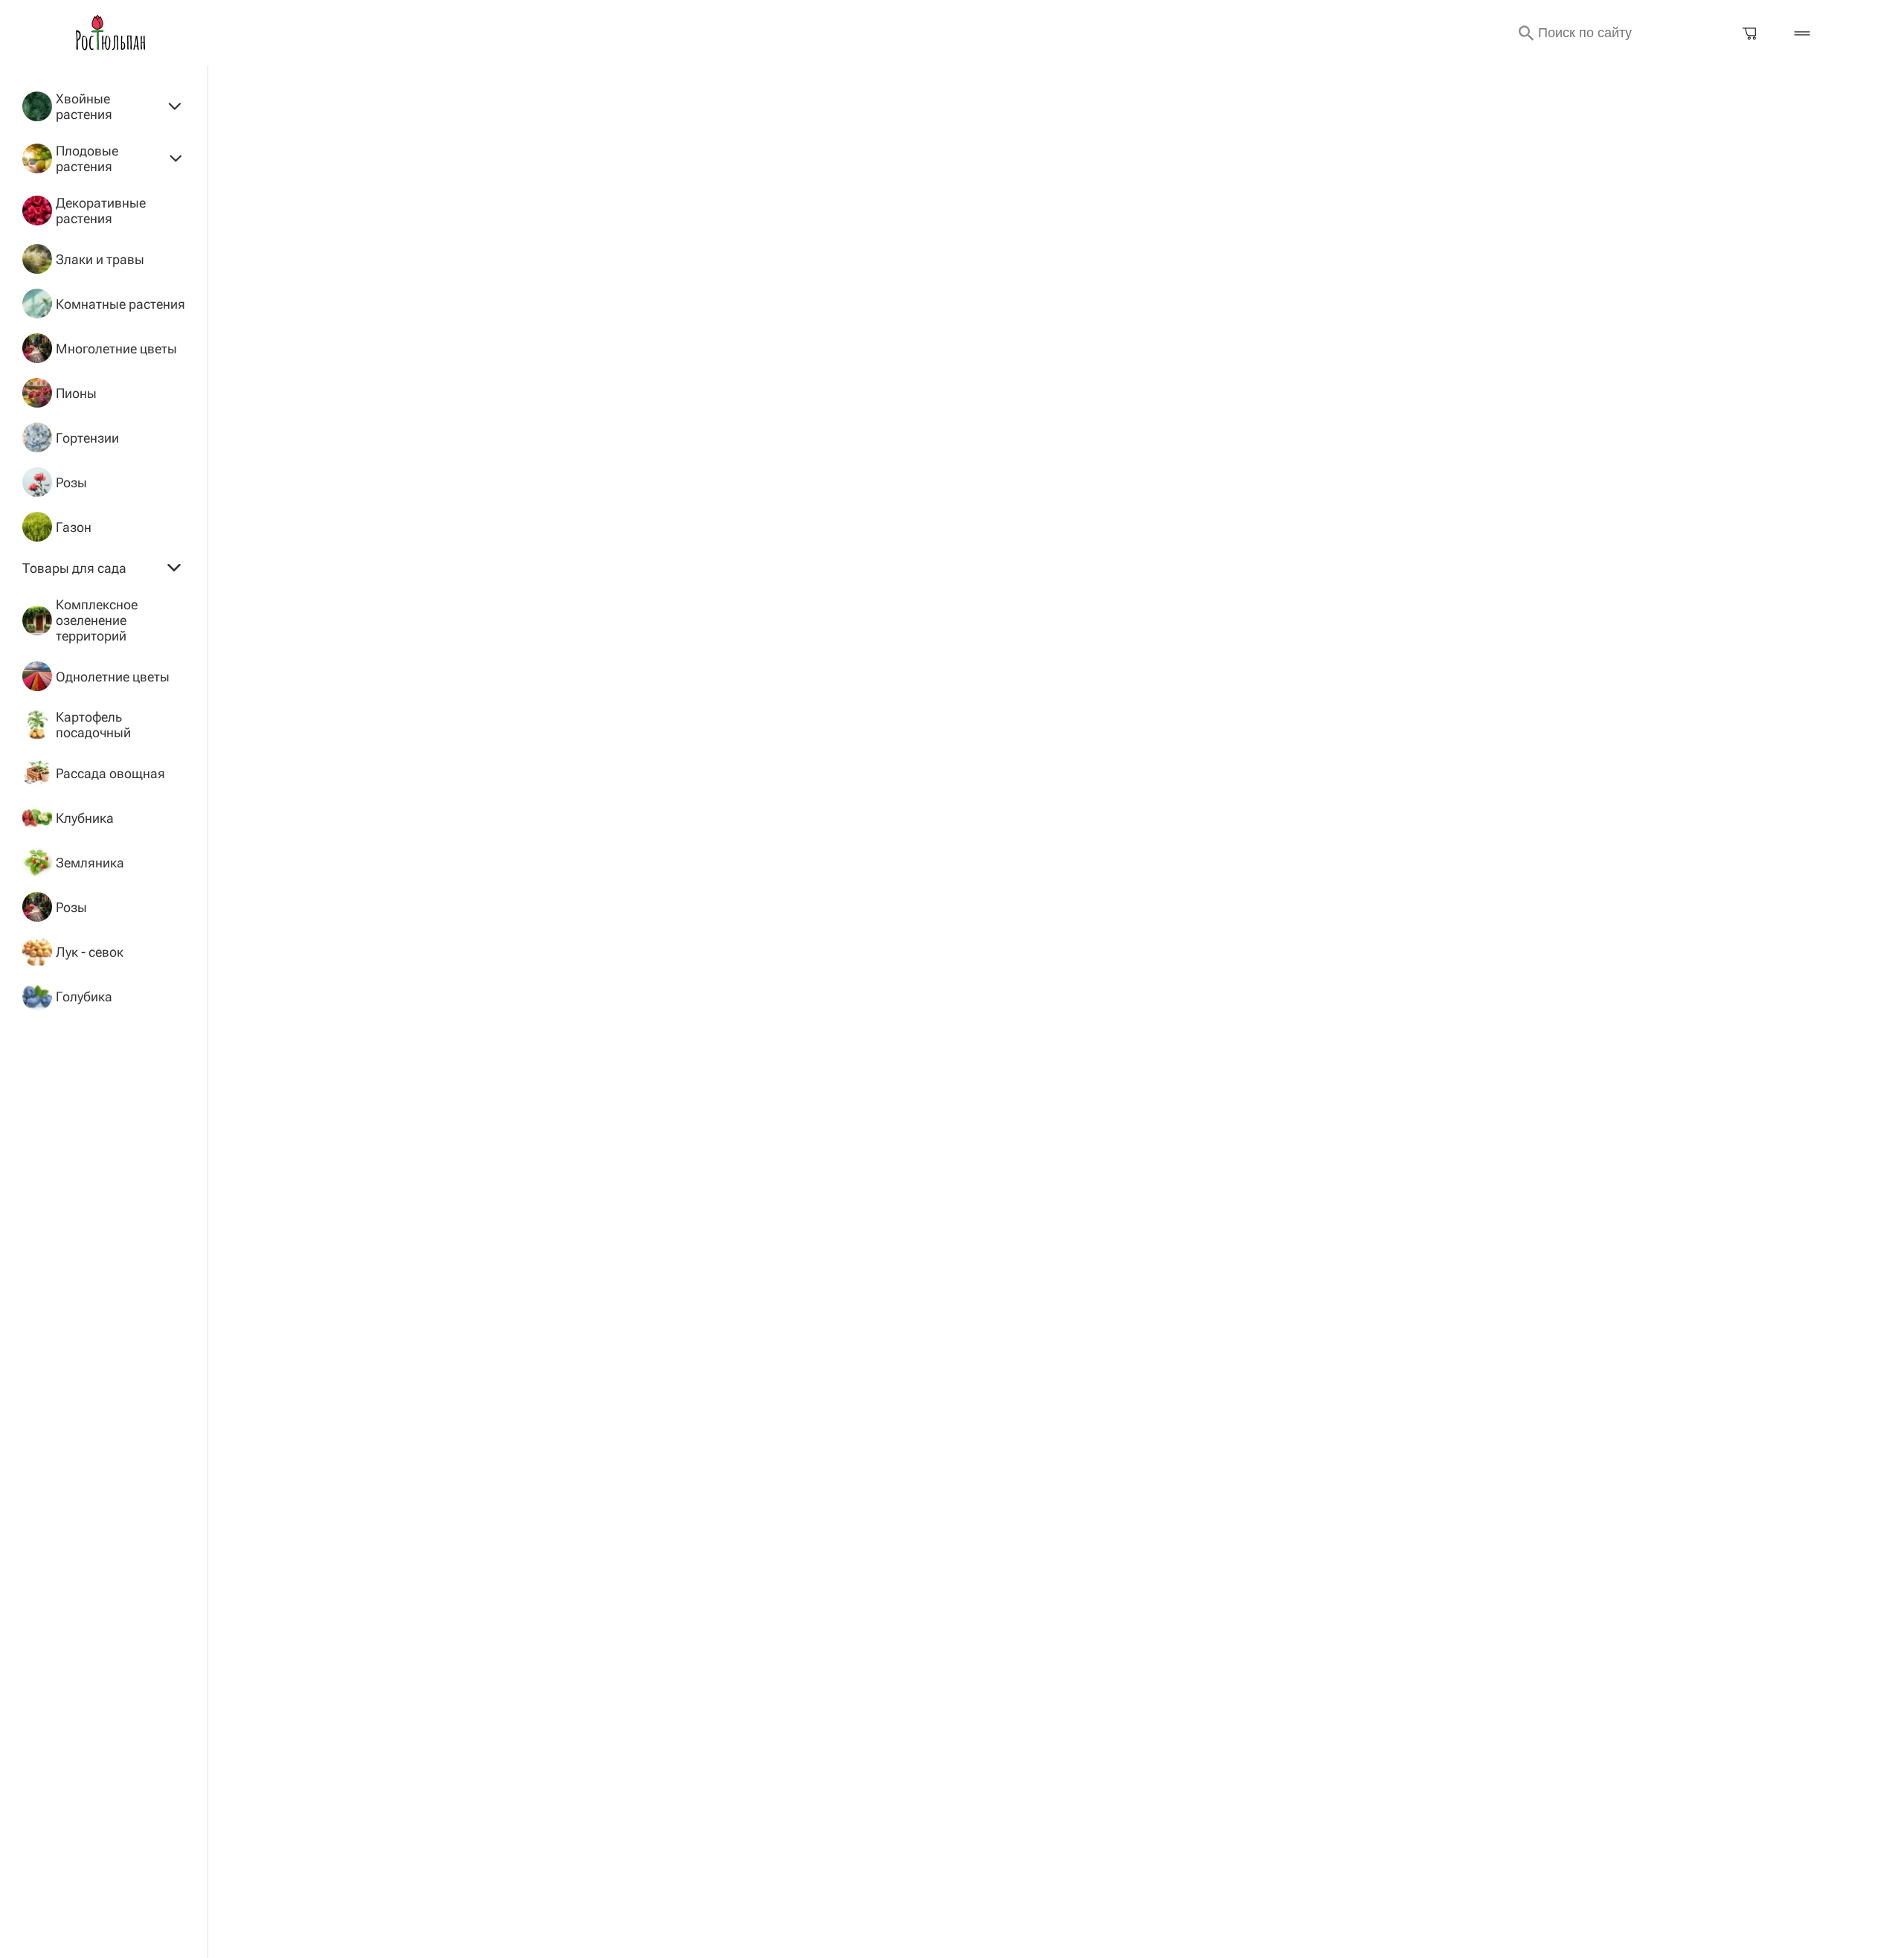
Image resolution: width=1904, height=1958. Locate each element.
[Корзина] (1750, 33)
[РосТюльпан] (111, 33)
